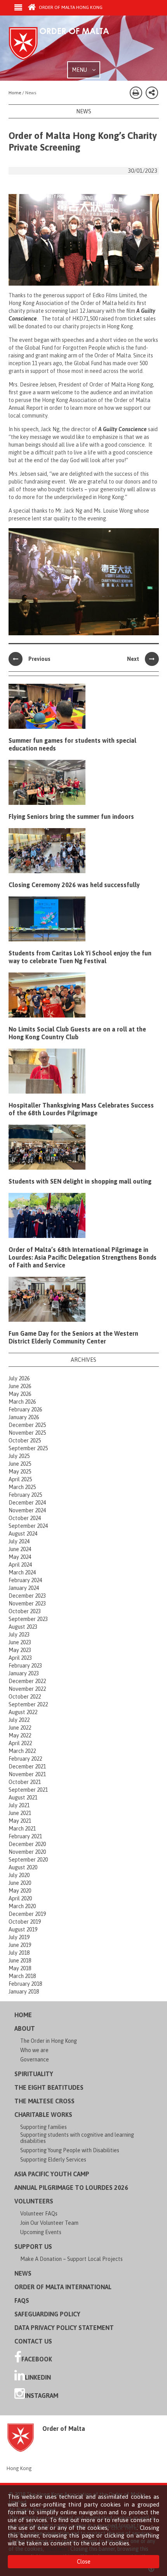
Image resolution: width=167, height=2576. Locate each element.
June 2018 (20, 1961)
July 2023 (19, 1635)
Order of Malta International (63, 2287)
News (23, 2273)
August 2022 (23, 1712)
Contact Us (33, 2341)
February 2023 (25, 1666)
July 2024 (19, 1541)
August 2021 (23, 1798)
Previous (39, 659)
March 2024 (22, 1572)
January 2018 (24, 1992)
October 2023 (25, 1611)
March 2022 (22, 1751)
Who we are (34, 2050)
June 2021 (20, 1813)
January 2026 (24, 1417)
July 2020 (19, 1875)
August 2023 (23, 1627)
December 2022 (27, 1681)
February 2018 (25, 1984)
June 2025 (20, 1464)
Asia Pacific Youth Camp (52, 2174)
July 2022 (19, 1720)
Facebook (37, 2359)
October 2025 (25, 1441)
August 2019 (23, 1929)
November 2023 (27, 1603)
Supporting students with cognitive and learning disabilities (77, 2138)
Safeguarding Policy (47, 2314)
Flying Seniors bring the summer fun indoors (71, 816)
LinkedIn (38, 2377)
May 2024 (20, 1557)
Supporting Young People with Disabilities (70, 2150)
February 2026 (25, 1409)
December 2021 (27, 1766)
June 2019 (20, 1945)
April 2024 (20, 1565)
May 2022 (20, 1735)
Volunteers (34, 2201)
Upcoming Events (41, 2232)
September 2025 (28, 1448)
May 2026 (20, 1394)
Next (133, 659)
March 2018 (22, 1976)
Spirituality (34, 2074)
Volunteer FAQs (39, 2214)
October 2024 (25, 1518)
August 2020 (23, 1867)
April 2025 (20, 1479)
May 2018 (20, 1968)
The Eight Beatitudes (49, 2087)
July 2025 (19, 1456)
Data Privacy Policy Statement (64, 2328)
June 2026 (20, 1386)
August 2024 (23, 1534)
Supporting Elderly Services (53, 2160)
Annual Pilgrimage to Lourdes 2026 (71, 2188)
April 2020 (20, 1898)
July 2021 (19, 1805)
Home (23, 2015)
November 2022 (27, 1689)
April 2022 (20, 1743)
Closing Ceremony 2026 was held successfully (74, 885)
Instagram (42, 2396)
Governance (35, 2059)
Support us (33, 2247)
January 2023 (24, 1673)
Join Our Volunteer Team (49, 2223)
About (25, 2028)
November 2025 (27, 1433)
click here (124, 2528)
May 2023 (20, 1650)
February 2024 (25, 1580)
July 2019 (19, 1937)
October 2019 (25, 1922)
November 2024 (27, 1510)
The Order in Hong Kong (49, 2041)
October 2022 (25, 1697)
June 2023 (20, 1642)
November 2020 (27, 1852)
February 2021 (25, 1836)
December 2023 (27, 1596)
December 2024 (27, 1503)
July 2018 (19, 1953)
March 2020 (22, 1906)
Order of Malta (67, 44)
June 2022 (20, 1728)
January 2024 (24, 1588)
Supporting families (43, 2127)
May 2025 (20, 1472)
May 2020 (20, 1891)
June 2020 (20, 1883)
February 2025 (25, 1495)
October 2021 (25, 1782)
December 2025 (27, 1425)
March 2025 (22, 1487)
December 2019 (27, 1914)
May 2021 (20, 1821)
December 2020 (27, 1844)
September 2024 (28, 1526)
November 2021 (27, 1774)
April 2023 (20, 1658)
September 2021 (28, 1790)
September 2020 (28, 1860)
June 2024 (20, 1549)
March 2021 (22, 1829)
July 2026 (19, 1378)
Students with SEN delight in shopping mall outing (80, 1181)
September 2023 (28, 1619)
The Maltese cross (44, 2101)
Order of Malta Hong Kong (70, 7)
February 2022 (25, 1759)
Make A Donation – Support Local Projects (71, 2259)
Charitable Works (43, 2115)
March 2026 (22, 1402)
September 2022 (28, 1704)
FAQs (22, 2300)
